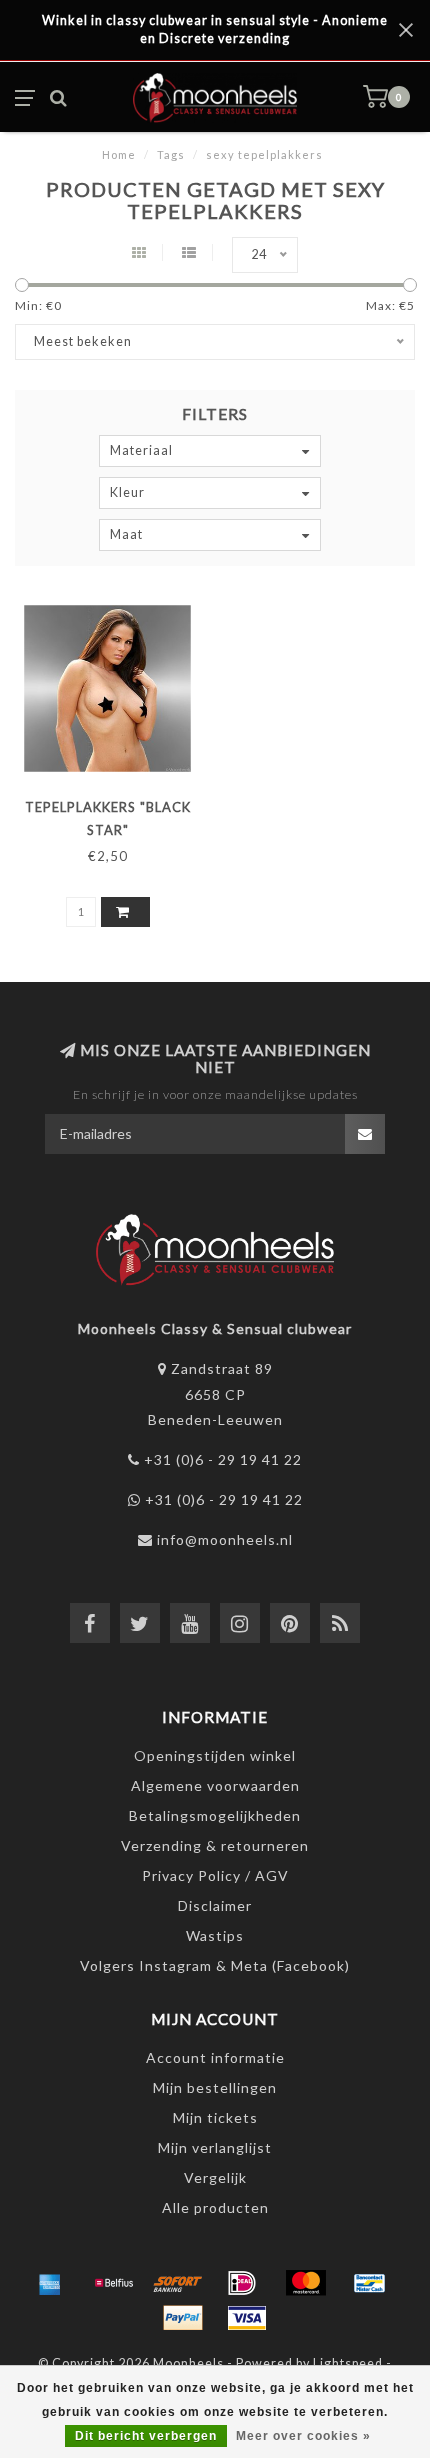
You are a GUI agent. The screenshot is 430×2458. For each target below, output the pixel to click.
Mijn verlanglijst (215, 2147)
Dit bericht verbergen (146, 2436)
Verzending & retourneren (215, 1845)
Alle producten (215, 2207)
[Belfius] (114, 2283)
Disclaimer (215, 1905)
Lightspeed (348, 2363)
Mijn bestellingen (215, 2087)
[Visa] (247, 2318)
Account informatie (215, 2057)
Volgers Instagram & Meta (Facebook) (215, 1965)
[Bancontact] (370, 2283)
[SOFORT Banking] (178, 2283)
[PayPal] (183, 2318)
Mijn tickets (215, 2117)
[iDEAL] (242, 2283)
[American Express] (50, 2283)
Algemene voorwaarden (215, 1785)
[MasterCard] (306, 2283)
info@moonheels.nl (225, 1539)
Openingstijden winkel (215, 1755)
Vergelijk (215, 2177)
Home (119, 154)
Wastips (215, 1935)
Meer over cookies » (303, 2436)
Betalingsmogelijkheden (215, 1815)
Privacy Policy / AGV (215, 1875)
